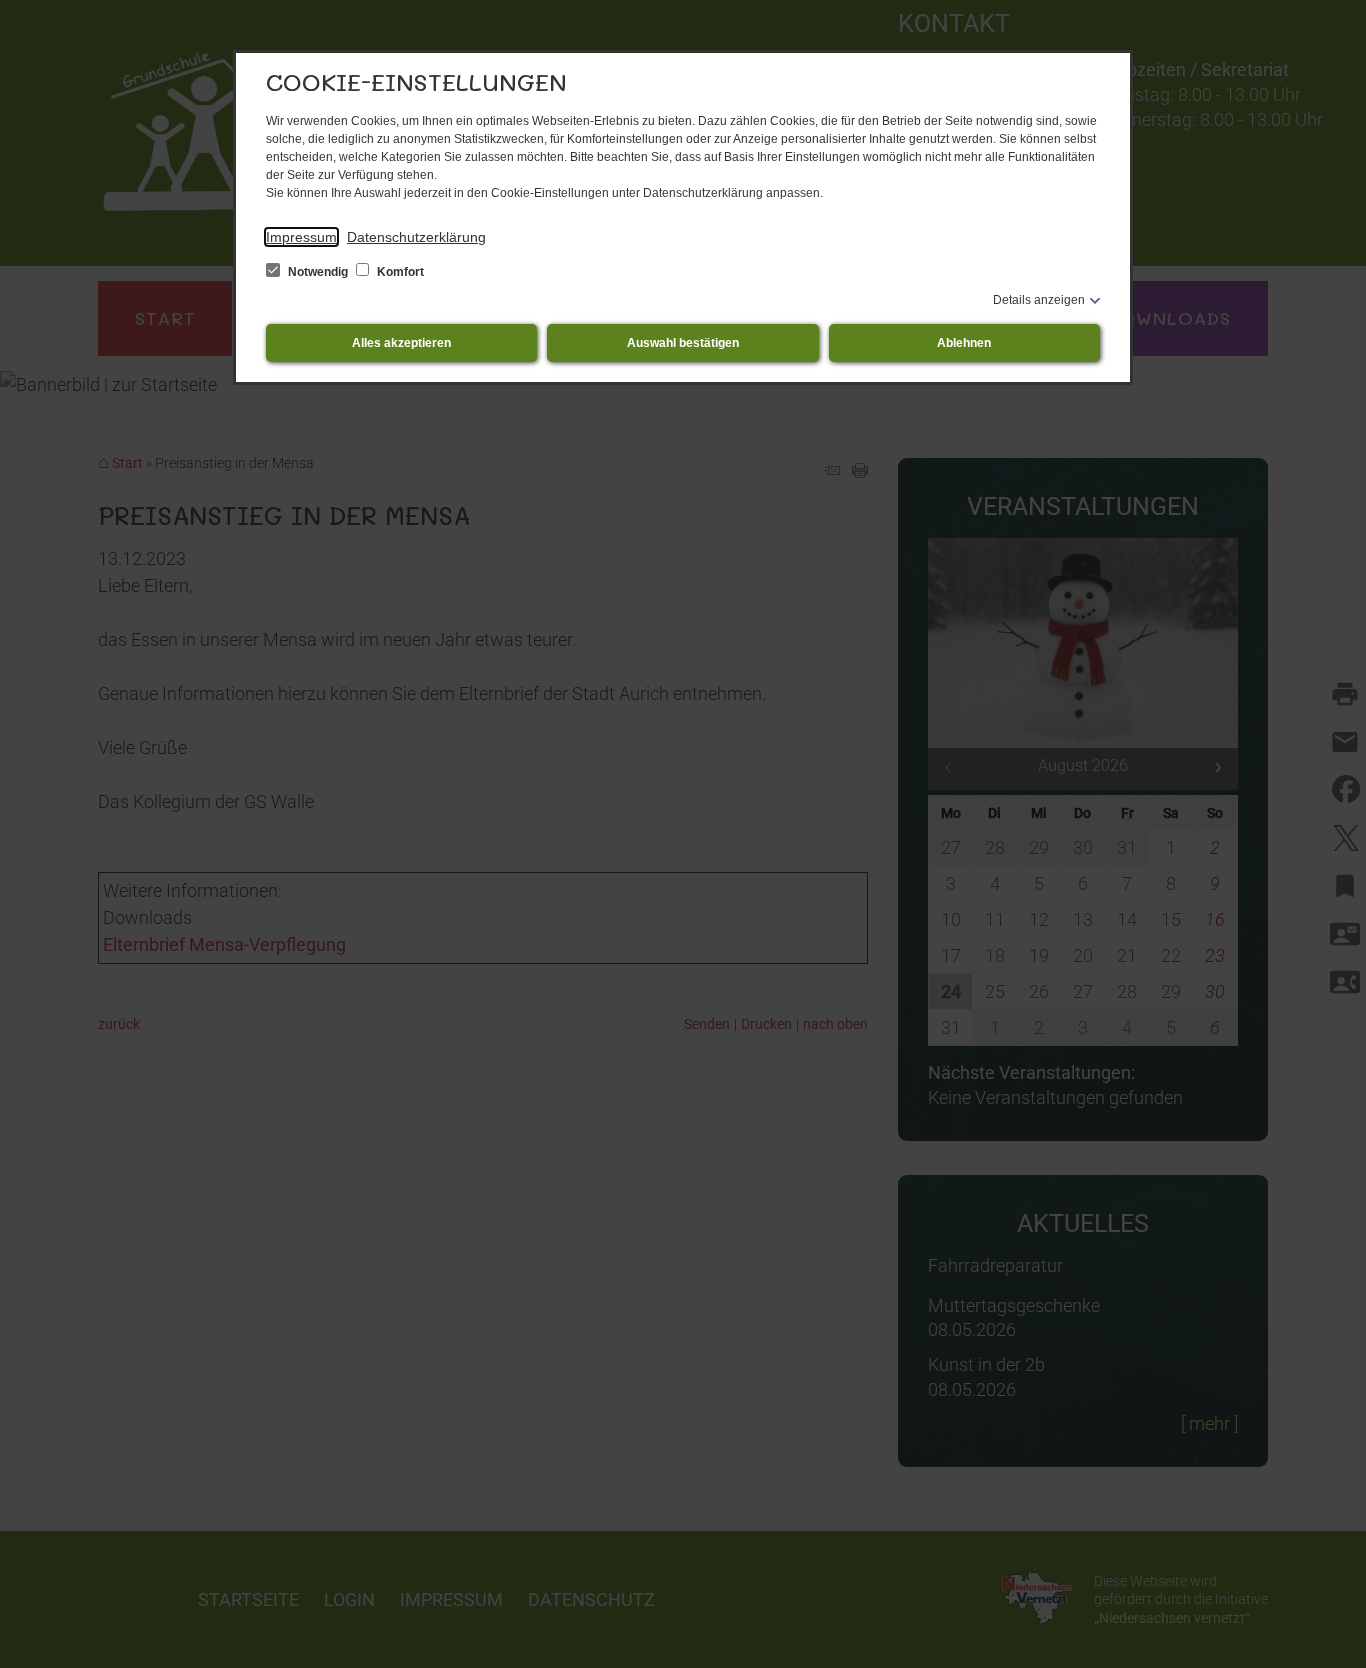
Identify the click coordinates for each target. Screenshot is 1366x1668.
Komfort (399, 272)
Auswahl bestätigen (683, 343)
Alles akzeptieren (401, 343)
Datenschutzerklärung (416, 237)
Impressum (301, 237)
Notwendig (318, 272)
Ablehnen (964, 343)
